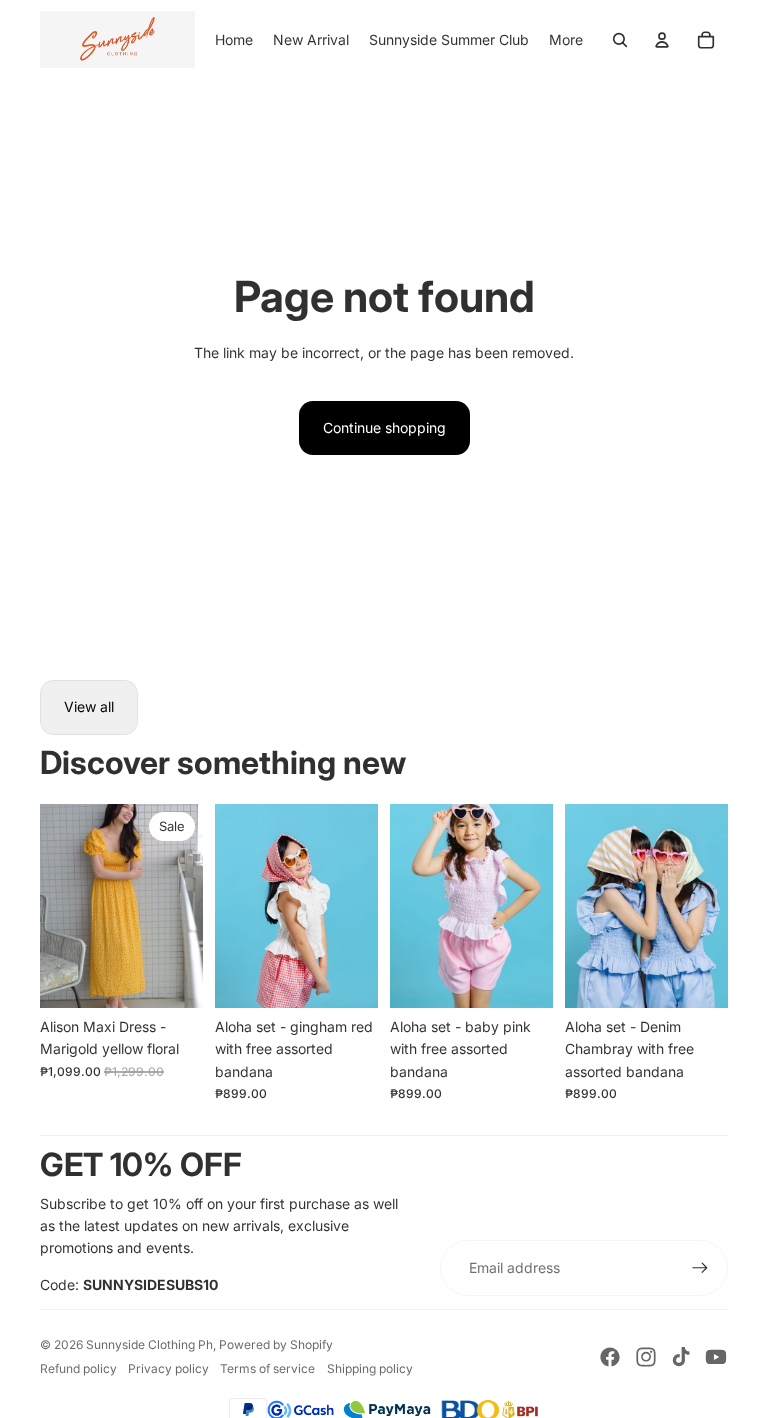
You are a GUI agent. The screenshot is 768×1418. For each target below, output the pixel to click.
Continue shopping (384, 427)
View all (89, 706)
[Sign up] (700, 1268)
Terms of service (267, 1368)
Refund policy (78, 1368)
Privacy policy (168, 1368)
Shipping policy (370, 1368)
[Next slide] (187, 906)
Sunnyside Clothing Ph (149, 1344)
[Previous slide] (55, 906)
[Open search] (620, 40)
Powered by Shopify (276, 1344)
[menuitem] (566, 40)
